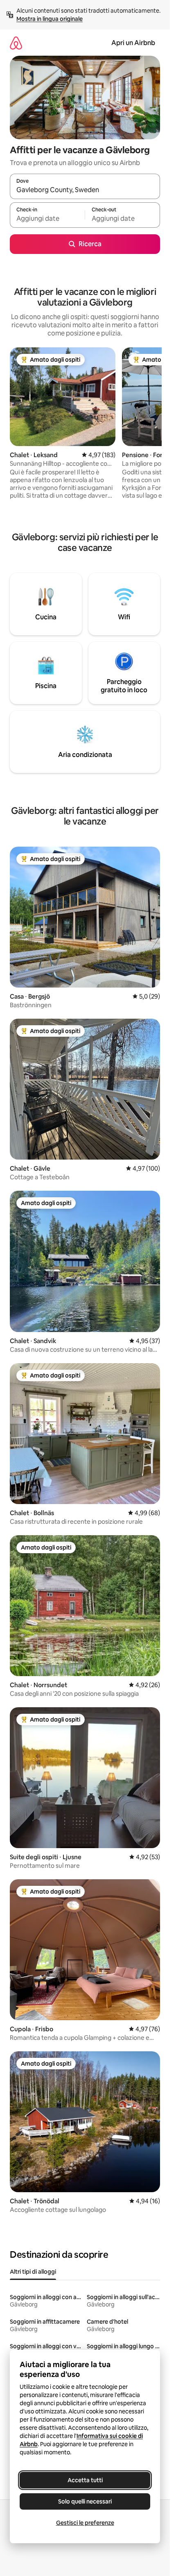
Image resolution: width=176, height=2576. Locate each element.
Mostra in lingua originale (50, 19)
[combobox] (85, 190)
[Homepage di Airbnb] (16, 43)
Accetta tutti (85, 2480)
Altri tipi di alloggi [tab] (33, 2272)
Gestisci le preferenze (85, 2523)
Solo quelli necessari (85, 2501)
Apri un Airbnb (133, 43)
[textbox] (47, 219)
